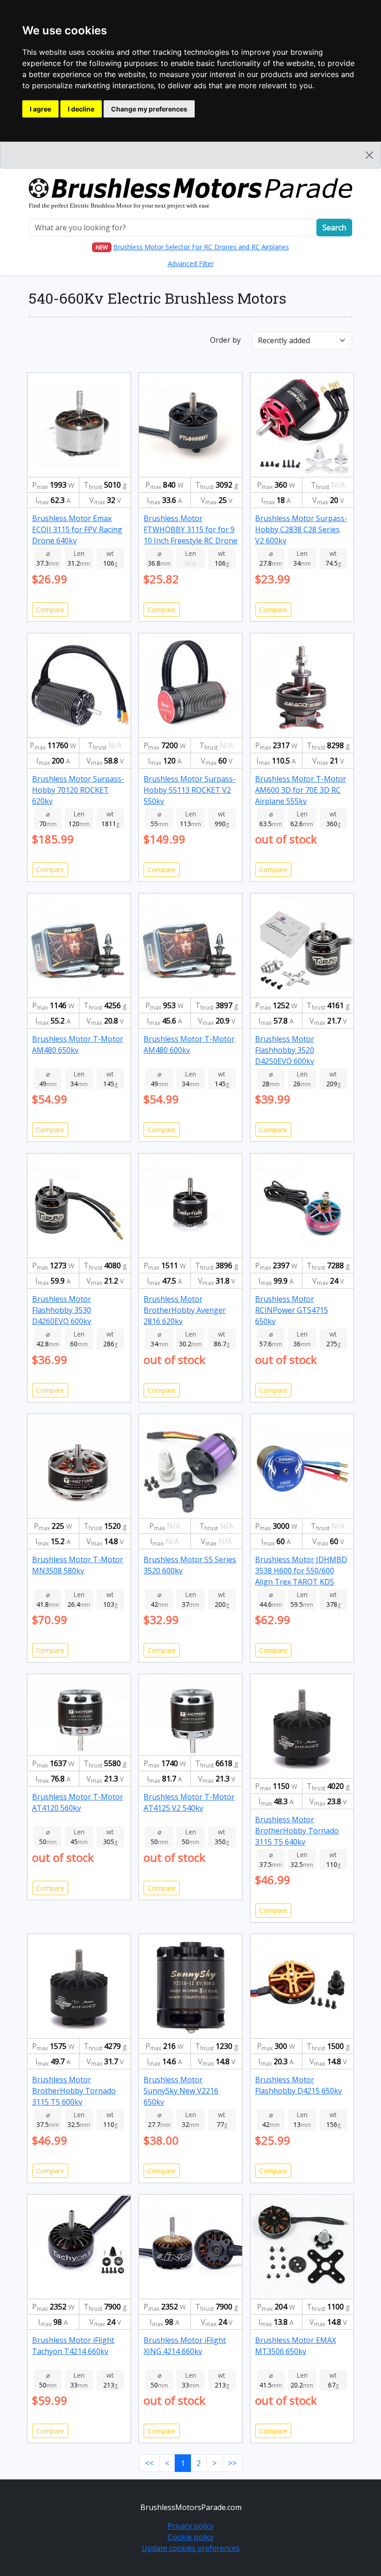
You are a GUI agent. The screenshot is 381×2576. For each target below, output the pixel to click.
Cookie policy (191, 2537)
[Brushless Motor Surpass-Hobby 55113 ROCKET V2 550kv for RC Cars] (190, 685)
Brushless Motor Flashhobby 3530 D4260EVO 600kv (62, 1310)
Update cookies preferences (191, 2548)
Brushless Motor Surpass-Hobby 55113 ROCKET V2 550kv (190, 790)
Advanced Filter (191, 264)
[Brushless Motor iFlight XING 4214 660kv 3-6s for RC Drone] (190, 2246)
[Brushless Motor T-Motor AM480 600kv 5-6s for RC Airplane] (190, 945)
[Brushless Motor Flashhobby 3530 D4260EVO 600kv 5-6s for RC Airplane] (79, 1205)
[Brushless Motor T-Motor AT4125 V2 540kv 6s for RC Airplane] (190, 1714)
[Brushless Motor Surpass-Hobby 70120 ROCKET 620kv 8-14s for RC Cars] (79, 685)
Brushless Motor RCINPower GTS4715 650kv (292, 1310)
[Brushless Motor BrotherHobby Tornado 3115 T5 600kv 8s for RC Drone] (79, 1986)
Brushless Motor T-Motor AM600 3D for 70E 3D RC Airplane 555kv (301, 790)
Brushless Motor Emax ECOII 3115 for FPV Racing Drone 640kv (77, 529)
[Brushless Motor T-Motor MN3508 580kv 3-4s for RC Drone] (79, 1465)
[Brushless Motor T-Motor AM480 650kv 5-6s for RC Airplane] (79, 945)
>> (232, 2463)
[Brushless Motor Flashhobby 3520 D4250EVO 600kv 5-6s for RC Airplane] (302, 945)
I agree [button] (40, 109)
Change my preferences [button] (149, 109)
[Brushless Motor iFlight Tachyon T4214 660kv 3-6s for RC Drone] (79, 2246)
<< (149, 2463)
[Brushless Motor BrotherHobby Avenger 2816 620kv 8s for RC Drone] (190, 1205)
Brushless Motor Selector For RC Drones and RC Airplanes (201, 247)
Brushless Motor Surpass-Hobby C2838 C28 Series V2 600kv (301, 529)
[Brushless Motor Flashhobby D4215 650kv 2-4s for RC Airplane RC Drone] (302, 1986)
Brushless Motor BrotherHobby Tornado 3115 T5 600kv (74, 2091)
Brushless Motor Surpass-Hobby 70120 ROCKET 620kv (78, 790)
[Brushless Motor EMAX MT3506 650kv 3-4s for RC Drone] (302, 2246)
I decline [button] (81, 109)
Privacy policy (190, 2526)
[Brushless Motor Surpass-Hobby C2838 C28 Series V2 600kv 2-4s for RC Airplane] (302, 424)
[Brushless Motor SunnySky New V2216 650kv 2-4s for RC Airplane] (190, 1986)
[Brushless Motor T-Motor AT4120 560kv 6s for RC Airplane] (79, 1714)
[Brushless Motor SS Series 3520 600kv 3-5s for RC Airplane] (190, 1465)
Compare (50, 610)
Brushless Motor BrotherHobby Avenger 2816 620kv (185, 1310)
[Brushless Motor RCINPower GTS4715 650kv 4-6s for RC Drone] (302, 1205)
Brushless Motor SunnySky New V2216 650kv (181, 2091)
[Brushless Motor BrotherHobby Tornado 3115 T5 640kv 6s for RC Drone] (302, 1725)
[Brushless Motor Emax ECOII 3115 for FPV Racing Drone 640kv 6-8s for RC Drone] (79, 424)
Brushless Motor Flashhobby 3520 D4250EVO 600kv (285, 1050)
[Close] (369, 155)
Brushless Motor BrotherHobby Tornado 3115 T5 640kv (297, 1831)
